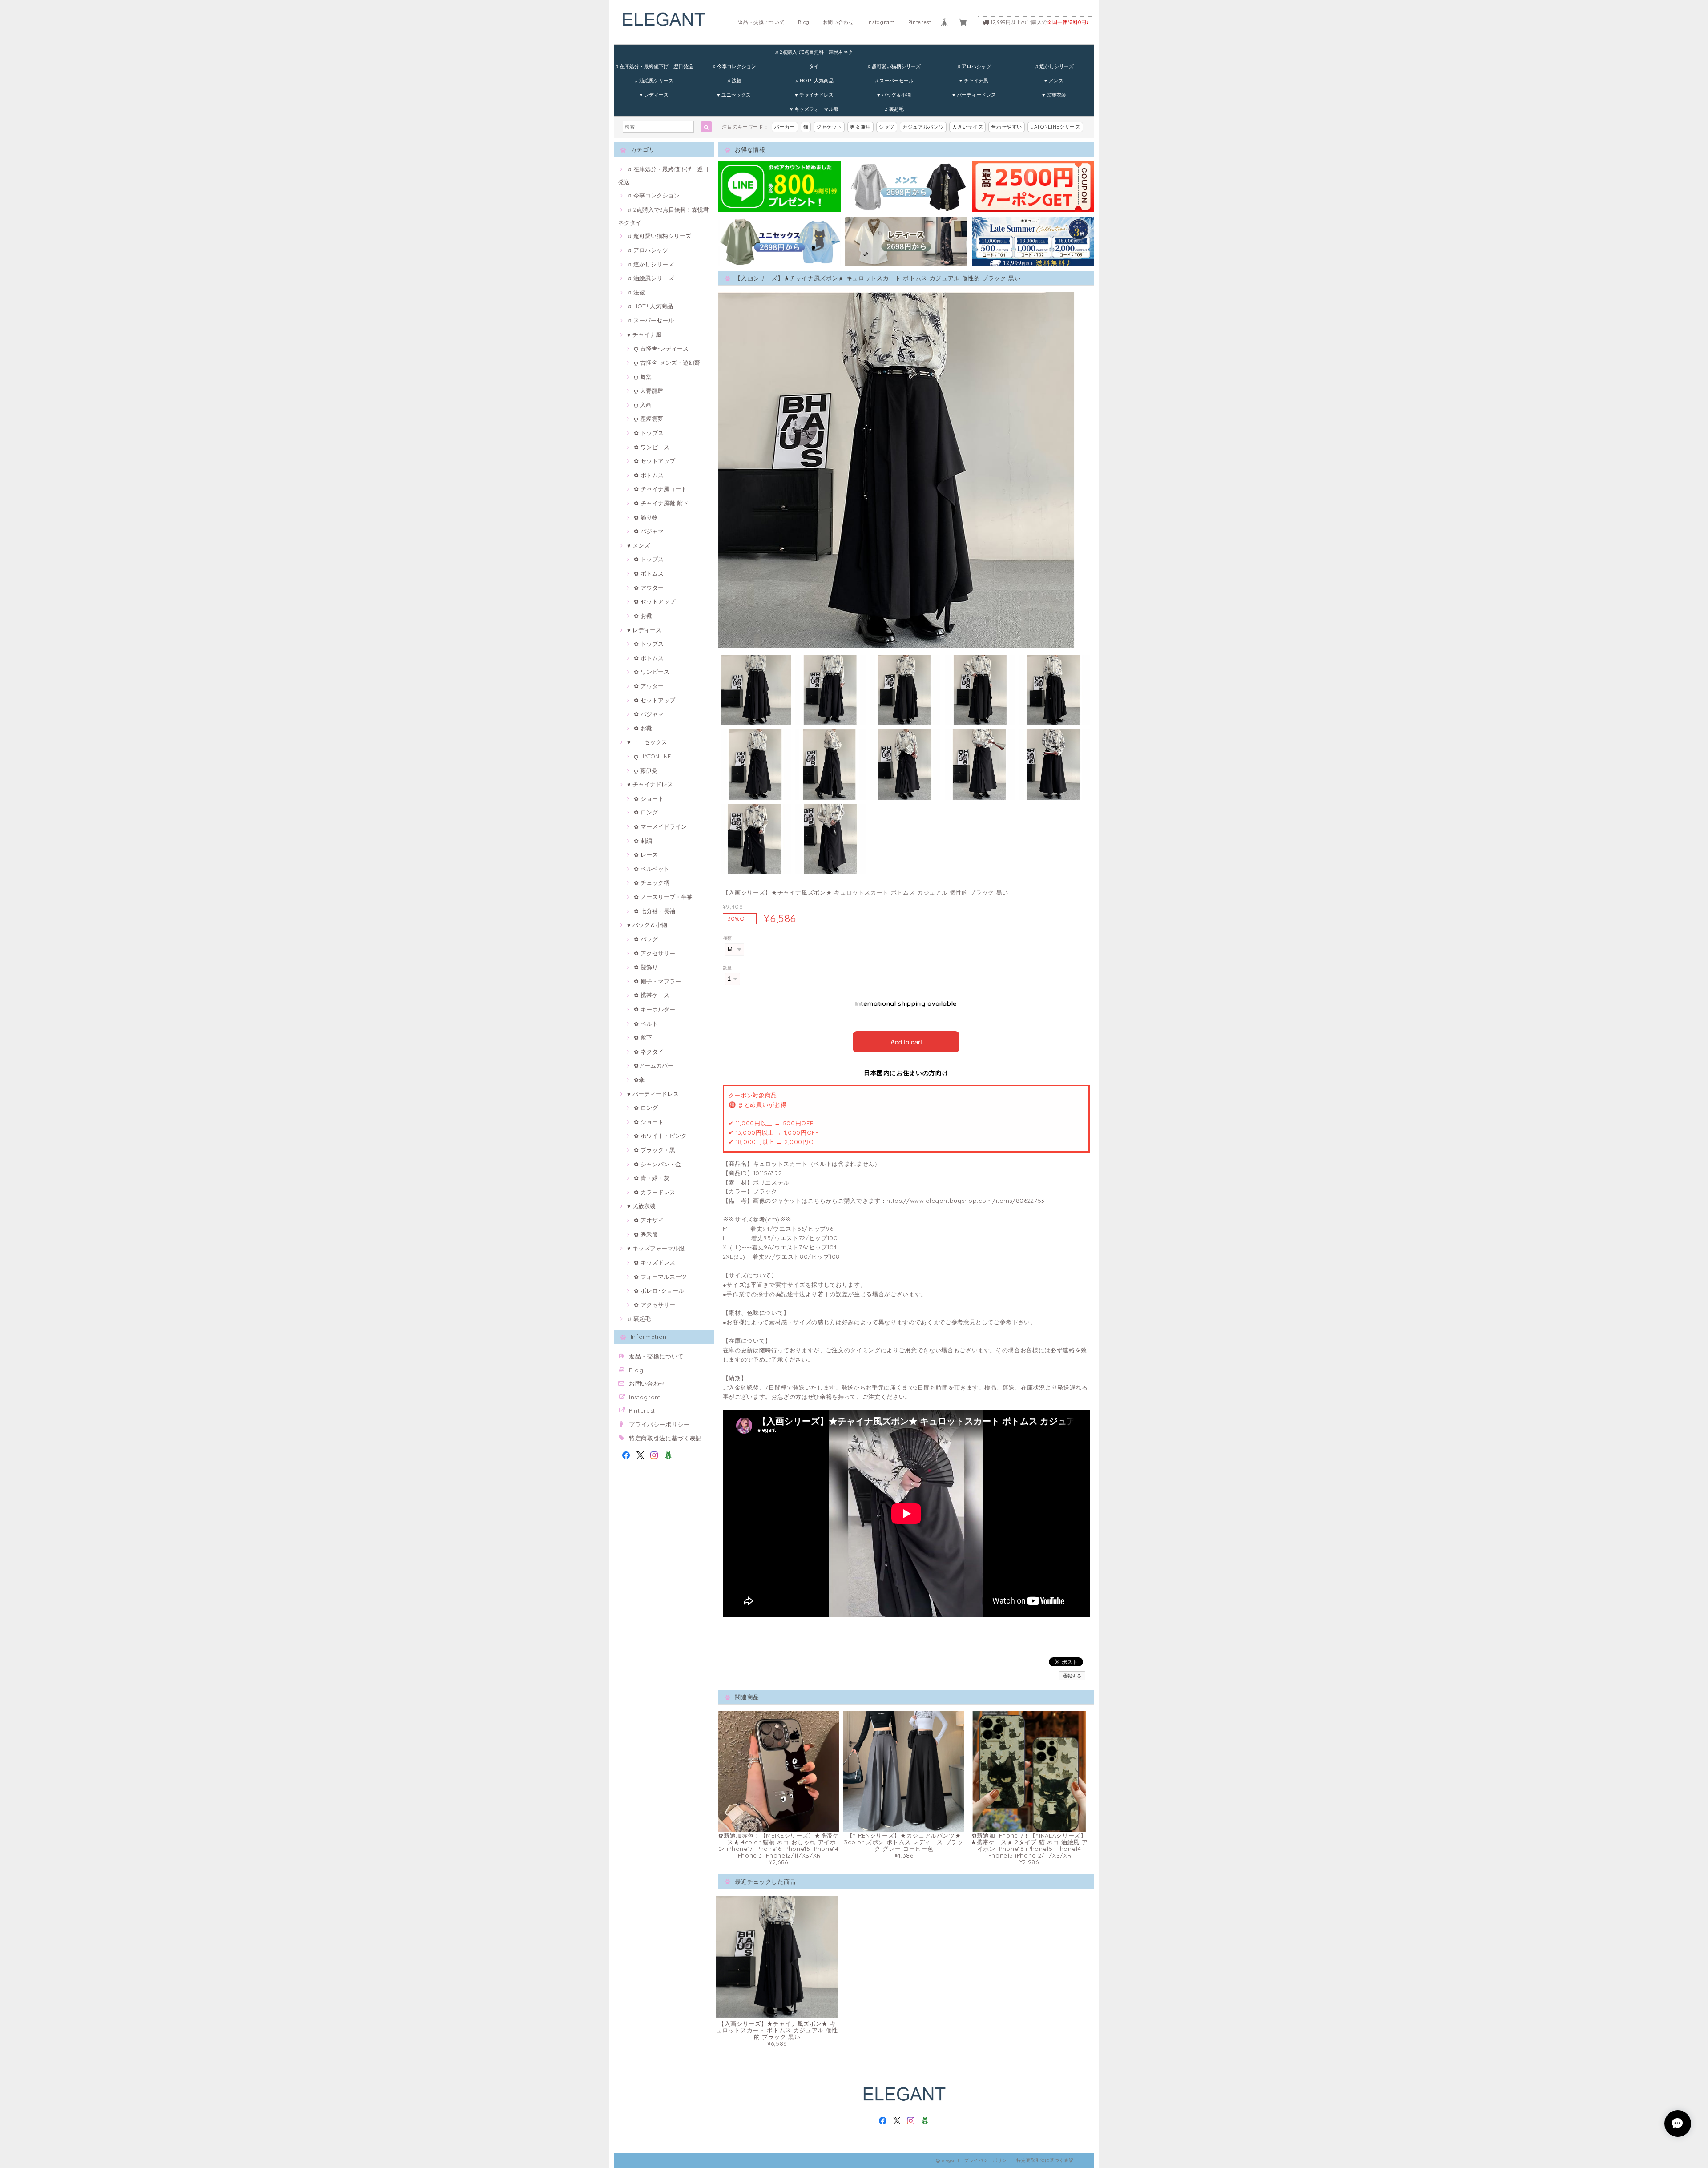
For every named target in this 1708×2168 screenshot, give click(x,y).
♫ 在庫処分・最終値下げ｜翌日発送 (654, 66)
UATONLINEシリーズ (1055, 127)
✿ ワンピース (652, 447)
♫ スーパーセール (894, 81)
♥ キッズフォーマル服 (814, 109)
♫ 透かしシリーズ (1054, 66)
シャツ (887, 127)
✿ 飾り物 (646, 517)
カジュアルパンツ (923, 127)
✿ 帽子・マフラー (657, 981)
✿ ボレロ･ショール (659, 1290)
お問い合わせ (838, 22)
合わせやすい (1007, 127)
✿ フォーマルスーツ (660, 1277)
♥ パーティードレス (974, 95)
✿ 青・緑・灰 (652, 1178)
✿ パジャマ (649, 531)
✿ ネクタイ (649, 1052)
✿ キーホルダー (655, 1009)
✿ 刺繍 (643, 841)
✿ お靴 (643, 616)
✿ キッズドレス (655, 1262)
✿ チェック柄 (652, 883)
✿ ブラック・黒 (655, 1150)
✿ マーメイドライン (660, 826)
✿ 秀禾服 (646, 1234)
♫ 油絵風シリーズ (654, 81)
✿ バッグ (646, 939)
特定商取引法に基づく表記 (665, 1438)
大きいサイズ (967, 127)
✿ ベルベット (652, 869)
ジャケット (829, 127)
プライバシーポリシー (659, 1424)
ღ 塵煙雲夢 (649, 419)
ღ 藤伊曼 (646, 770)
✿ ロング (646, 812)
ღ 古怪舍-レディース (661, 348)
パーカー (785, 127)
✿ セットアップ (655, 461)
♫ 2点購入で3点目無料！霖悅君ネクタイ (814, 54)
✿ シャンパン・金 (657, 1164)
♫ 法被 (734, 81)
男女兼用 (860, 127)
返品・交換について (761, 22)
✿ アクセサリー (655, 953)
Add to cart (906, 1042)
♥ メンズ (1054, 81)
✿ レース (646, 854)
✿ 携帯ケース (652, 995)
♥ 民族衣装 (1054, 95)
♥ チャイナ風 (974, 81)
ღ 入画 (643, 405)
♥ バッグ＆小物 (894, 95)
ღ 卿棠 (643, 377)
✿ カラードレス (655, 1192)
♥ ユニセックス (734, 95)
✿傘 (639, 1080)
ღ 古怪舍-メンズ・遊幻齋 (667, 363)
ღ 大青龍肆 (649, 391)
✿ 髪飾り (646, 967)
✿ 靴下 (643, 1037)
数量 (727, 968)
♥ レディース (654, 95)
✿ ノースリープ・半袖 (663, 897)
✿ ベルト (646, 1024)
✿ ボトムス (649, 475)
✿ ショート (649, 798)
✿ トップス (649, 433)
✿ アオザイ (649, 1220)
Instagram (881, 22)
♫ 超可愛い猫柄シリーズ (894, 66)
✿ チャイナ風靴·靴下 (661, 503)
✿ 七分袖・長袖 (655, 911)
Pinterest (920, 22)
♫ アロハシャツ (974, 66)
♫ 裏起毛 (894, 109)
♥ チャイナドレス (814, 95)
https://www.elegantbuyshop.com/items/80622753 (966, 1201)
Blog (804, 22)
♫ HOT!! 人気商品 (814, 81)
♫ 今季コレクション (734, 66)
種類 (727, 938)
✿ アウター (649, 588)
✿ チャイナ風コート (660, 489)
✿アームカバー (654, 1065)
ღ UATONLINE (652, 756)
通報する (1072, 1676)
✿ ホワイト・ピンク (660, 1136)
